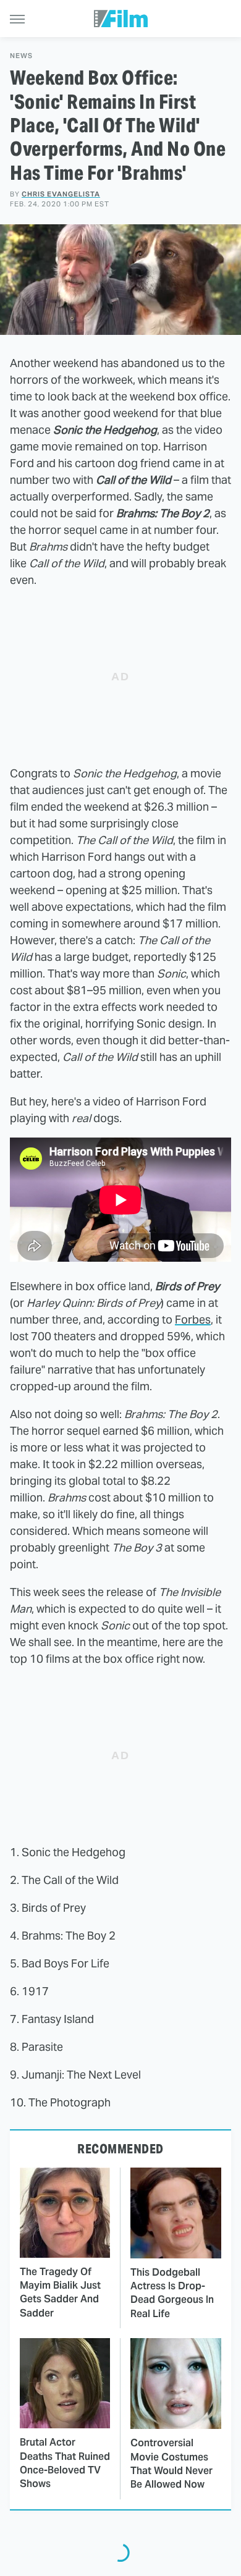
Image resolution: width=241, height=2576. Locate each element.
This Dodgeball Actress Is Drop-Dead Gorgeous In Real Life (172, 2293)
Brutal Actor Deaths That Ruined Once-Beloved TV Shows (65, 2463)
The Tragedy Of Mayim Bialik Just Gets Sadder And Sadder (60, 2292)
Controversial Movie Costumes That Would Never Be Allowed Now (171, 2464)
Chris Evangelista (61, 194)
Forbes (193, 1320)
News (21, 56)
